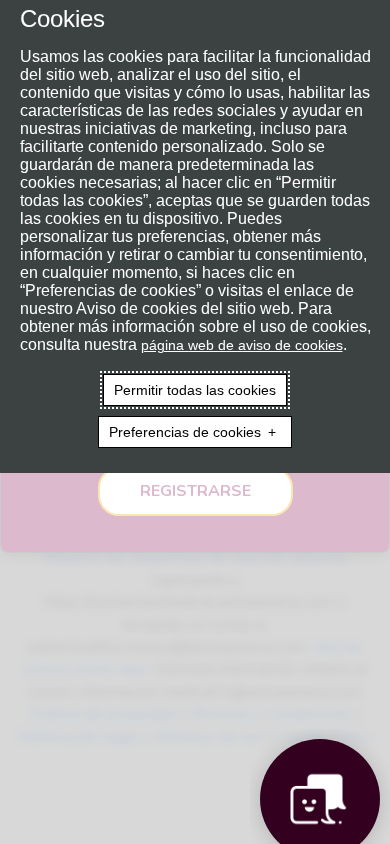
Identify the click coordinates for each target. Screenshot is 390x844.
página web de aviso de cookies (242, 345)
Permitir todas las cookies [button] (195, 390)
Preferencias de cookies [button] (185, 432)
